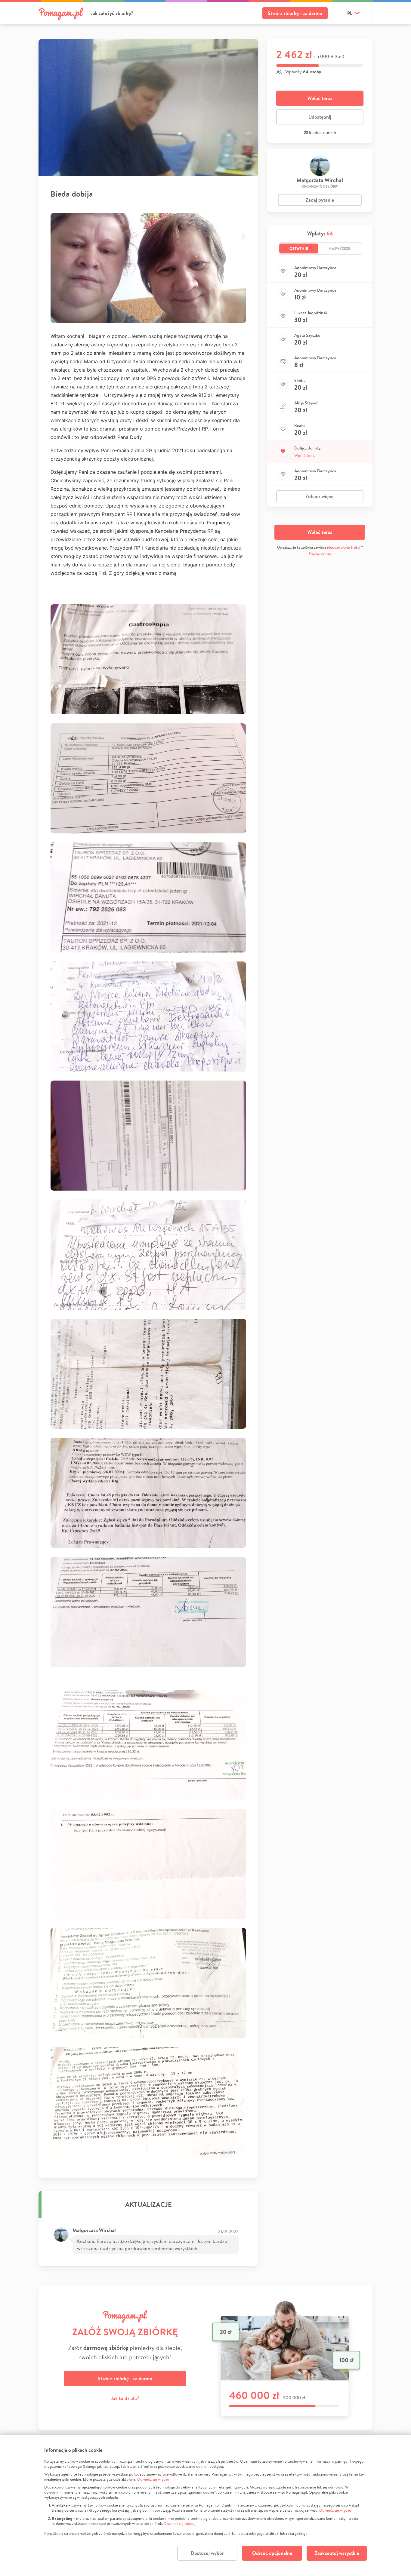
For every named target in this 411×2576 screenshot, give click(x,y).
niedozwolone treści (344, 547)
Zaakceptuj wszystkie (337, 2553)
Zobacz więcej (320, 496)
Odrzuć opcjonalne (272, 2553)
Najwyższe (340, 248)
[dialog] (205, 2505)
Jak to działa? (125, 2398)
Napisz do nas (320, 553)
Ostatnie (299, 248)
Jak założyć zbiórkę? (112, 13)
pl (350, 13)
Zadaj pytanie (320, 200)
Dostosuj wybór (207, 2553)
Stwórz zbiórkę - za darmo (295, 13)
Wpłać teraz (320, 98)
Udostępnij (320, 117)
